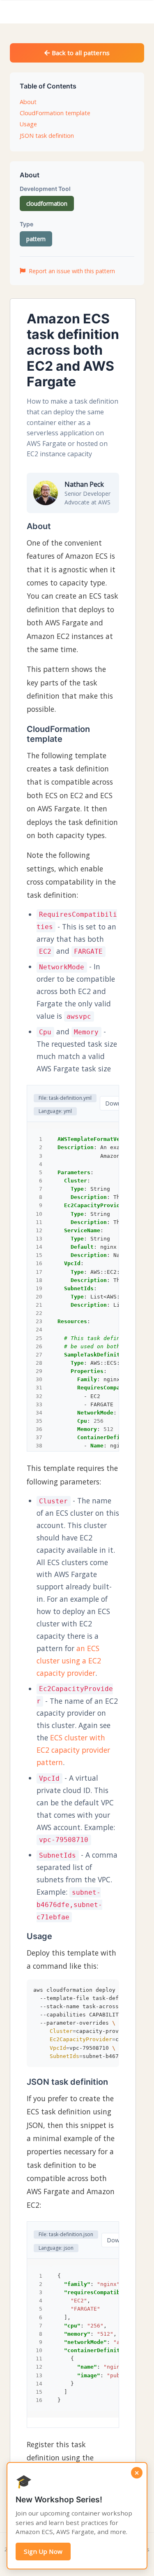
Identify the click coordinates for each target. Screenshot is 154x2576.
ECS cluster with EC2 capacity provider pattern (73, 1750)
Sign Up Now (43, 2551)
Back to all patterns (80, 53)
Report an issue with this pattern (72, 271)
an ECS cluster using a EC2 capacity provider (69, 1661)
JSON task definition (47, 136)
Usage (28, 124)
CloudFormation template (55, 113)
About (28, 102)
